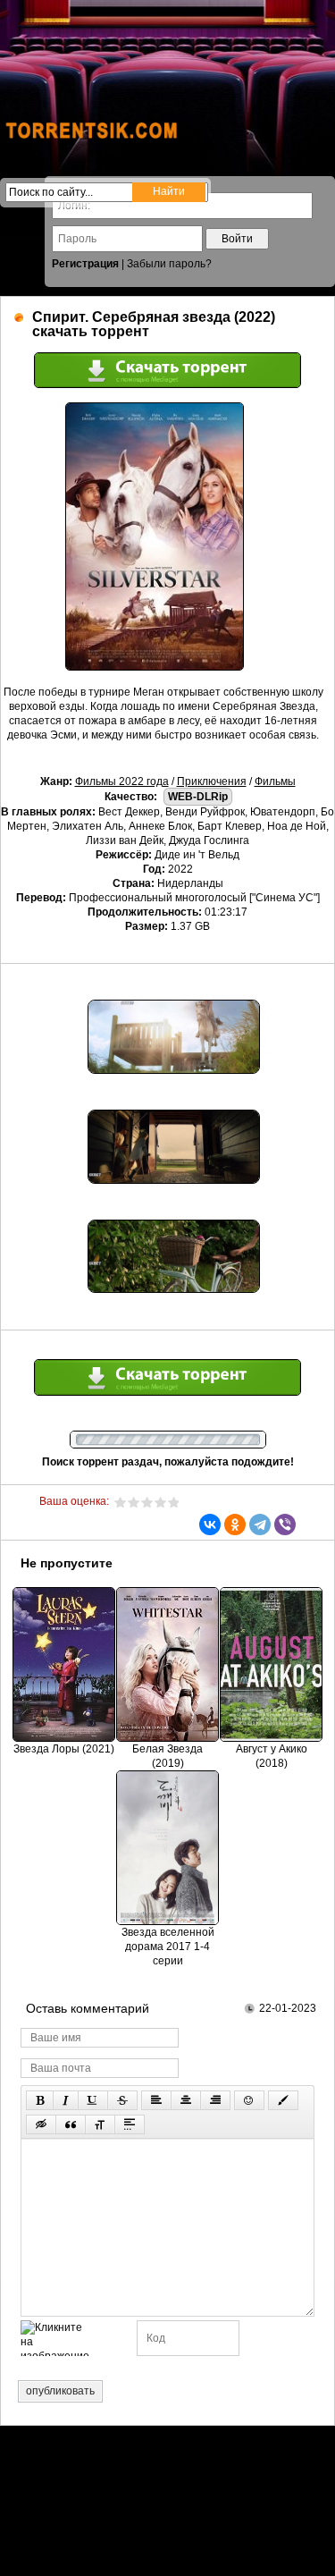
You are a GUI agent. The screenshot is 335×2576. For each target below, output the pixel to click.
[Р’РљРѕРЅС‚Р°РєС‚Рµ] (210, 1524)
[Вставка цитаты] (71, 2124)
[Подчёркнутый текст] (93, 2100)
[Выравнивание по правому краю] (215, 2100)
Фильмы (275, 781)
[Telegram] (260, 1524)
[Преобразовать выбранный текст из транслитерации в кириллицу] (100, 2124)
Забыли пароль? (169, 264)
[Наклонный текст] (66, 2100)
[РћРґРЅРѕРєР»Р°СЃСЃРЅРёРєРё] (235, 1524)
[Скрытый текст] (41, 2124)
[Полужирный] (40, 2100)
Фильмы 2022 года (122, 781)
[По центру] (186, 2100)
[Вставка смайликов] (249, 2100)
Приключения (212, 781)
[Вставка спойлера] (130, 2124)
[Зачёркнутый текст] (122, 2100)
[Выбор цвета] (283, 2100)
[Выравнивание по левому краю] (156, 2100)
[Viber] (285, 1524)
